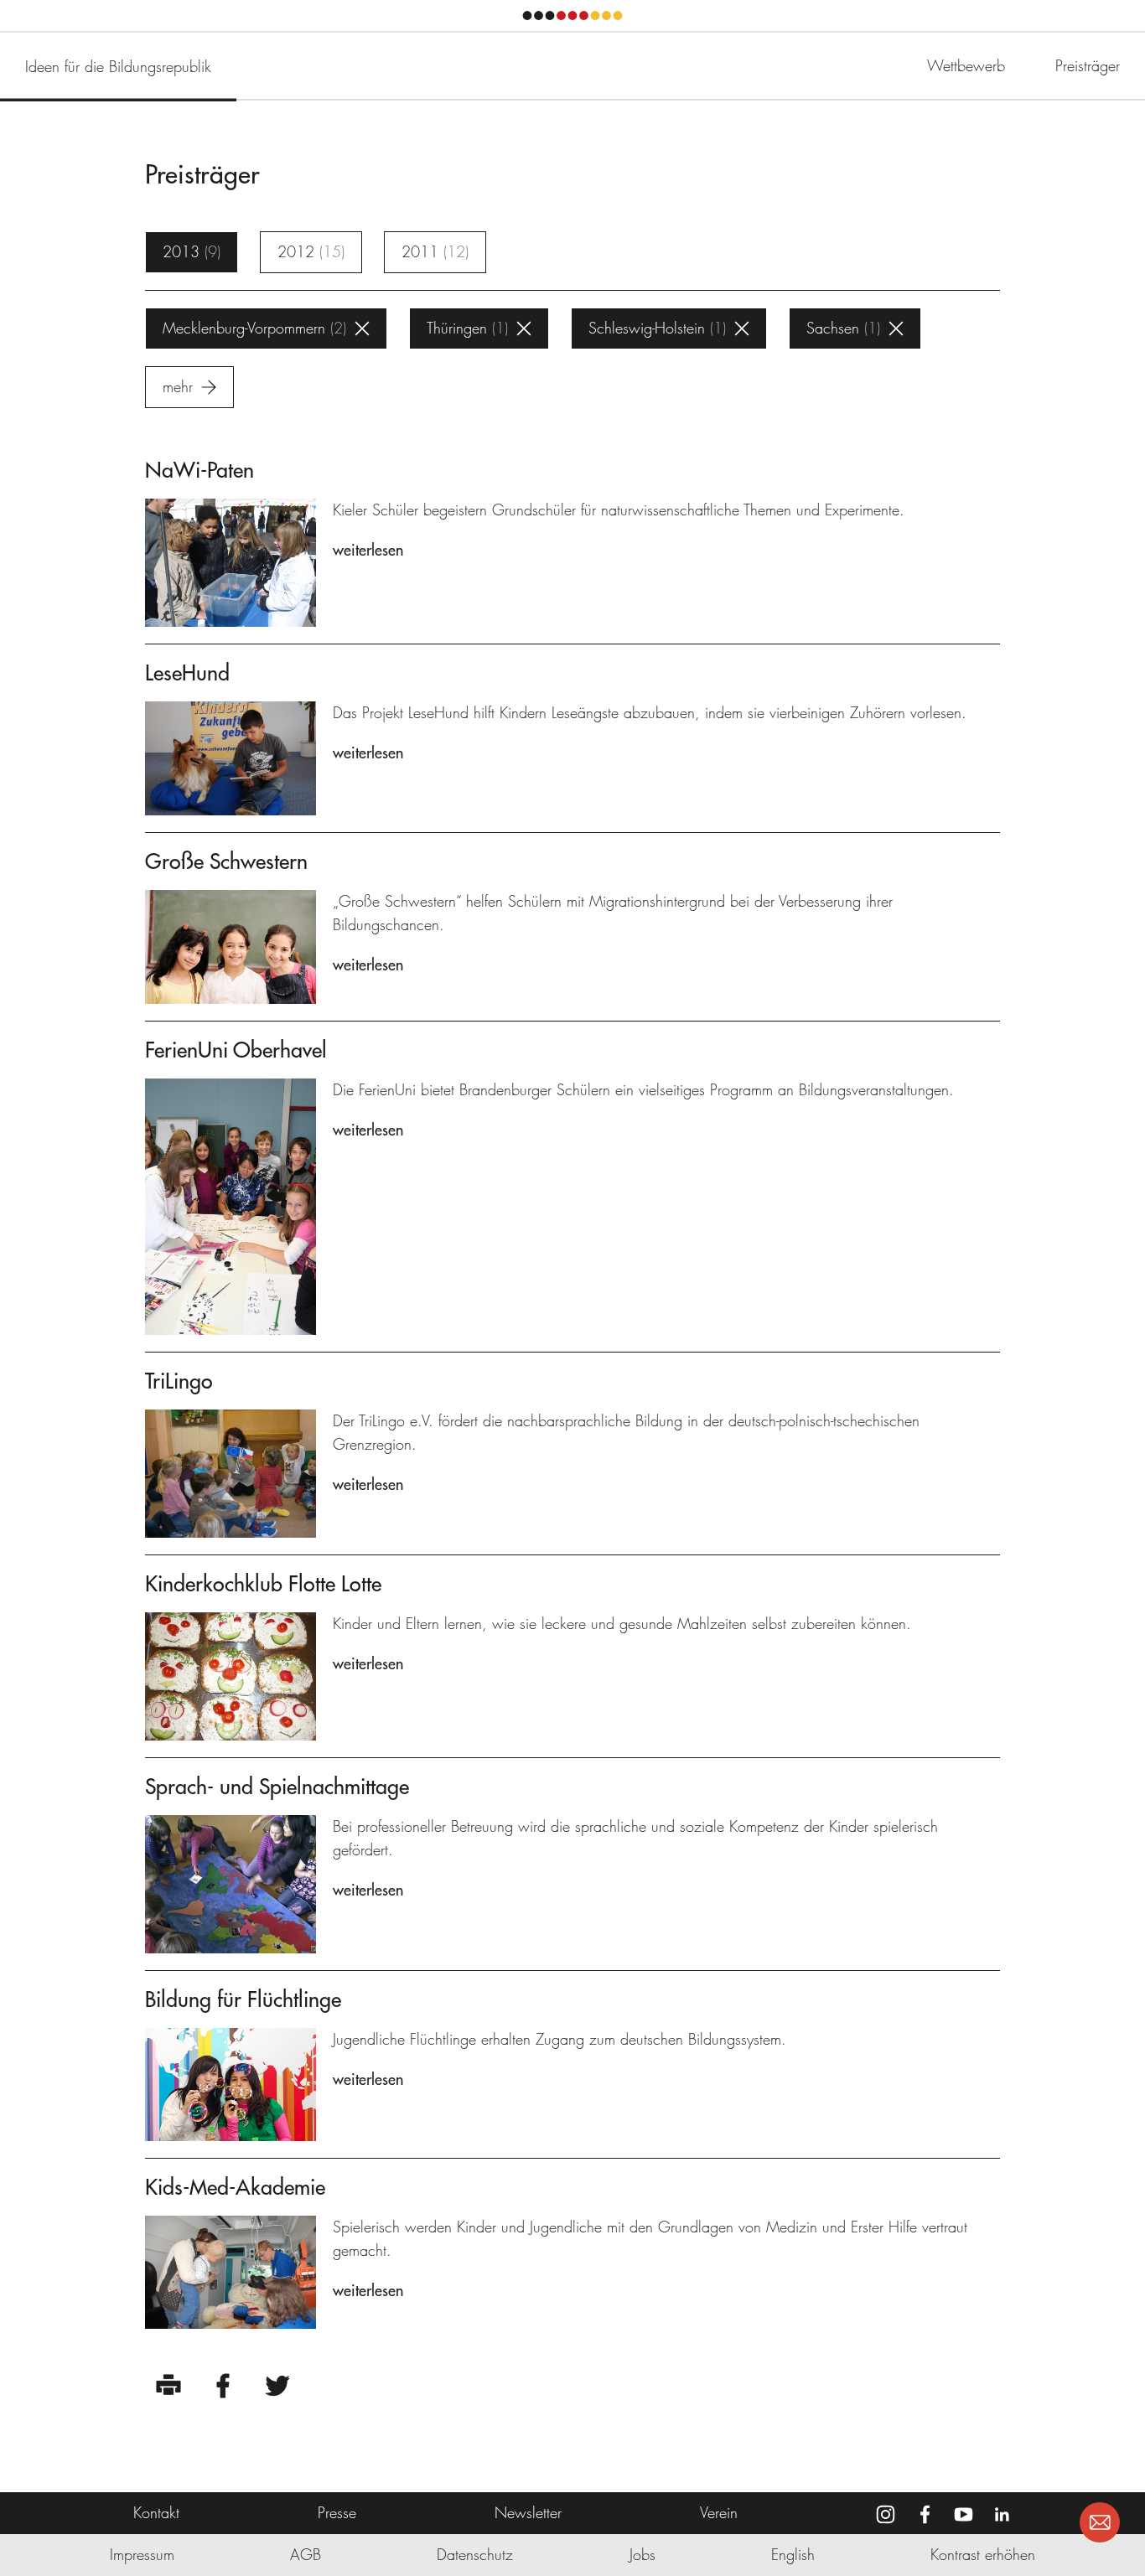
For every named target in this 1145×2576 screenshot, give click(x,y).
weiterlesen (368, 550)
